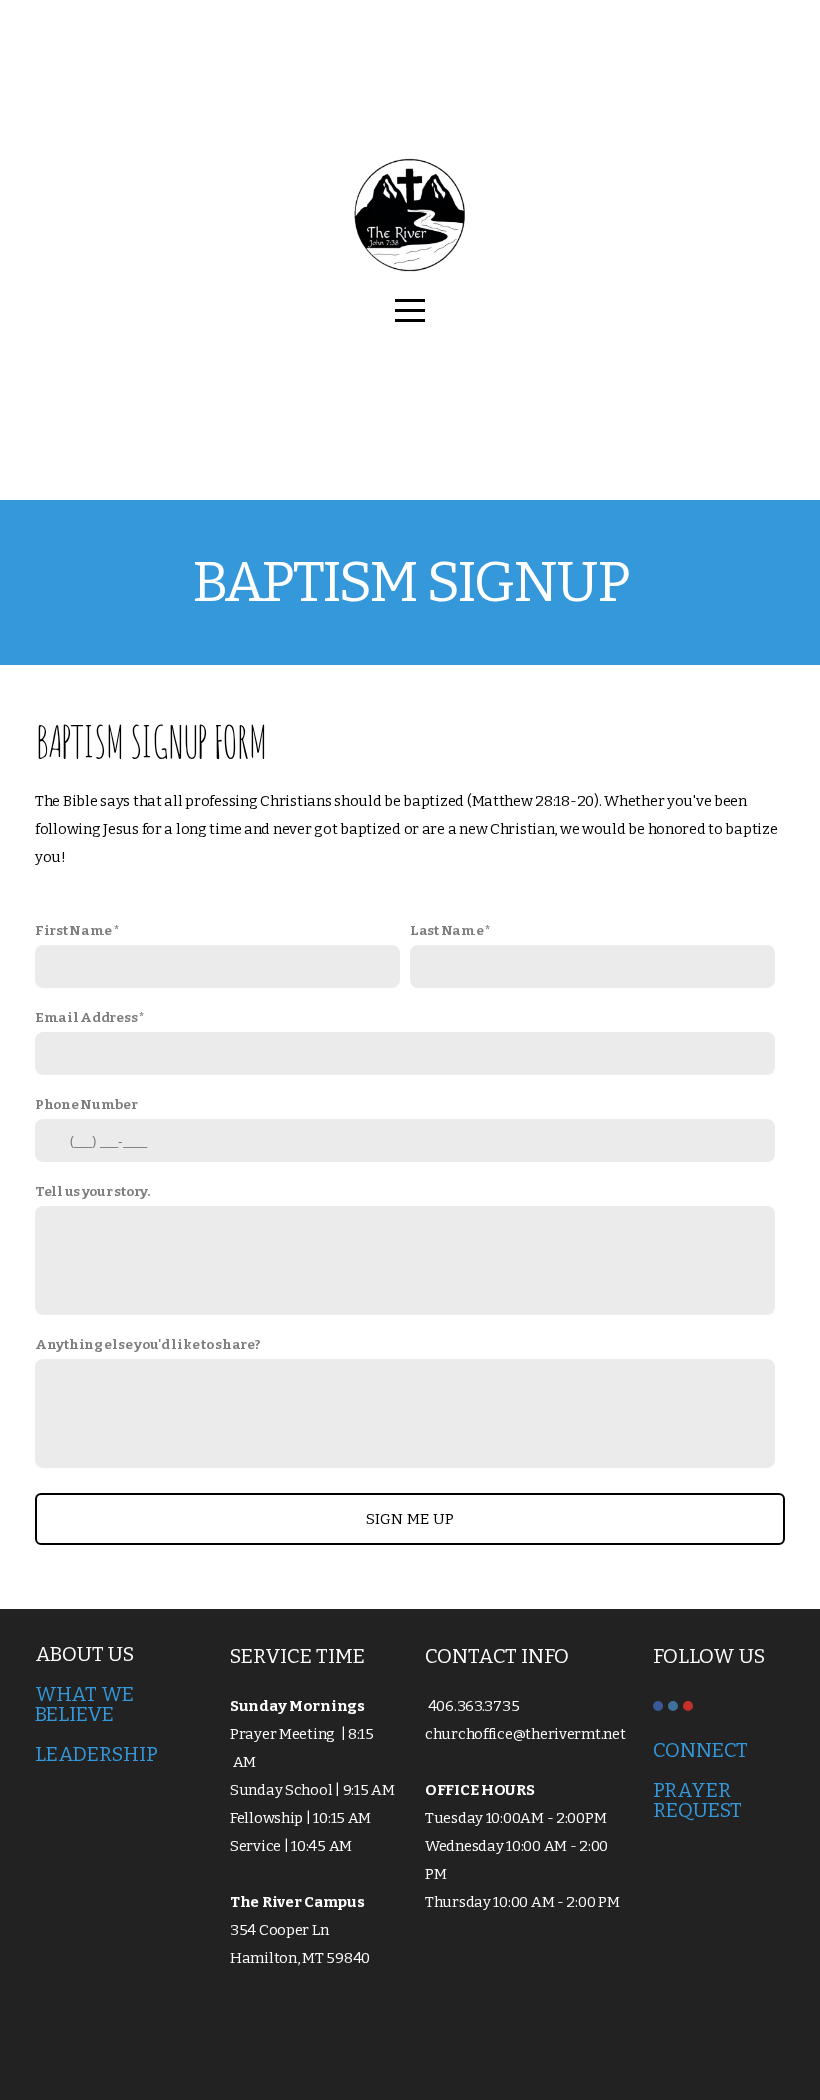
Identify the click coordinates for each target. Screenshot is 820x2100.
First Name (73, 930)
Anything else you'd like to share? (147, 1344)
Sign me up (410, 1519)
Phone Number (86, 1104)
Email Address (86, 1017)
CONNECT (702, 1750)
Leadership (96, 1754)
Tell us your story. (92, 1191)
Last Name (446, 930)
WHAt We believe (84, 1704)
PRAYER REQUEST (697, 1800)
